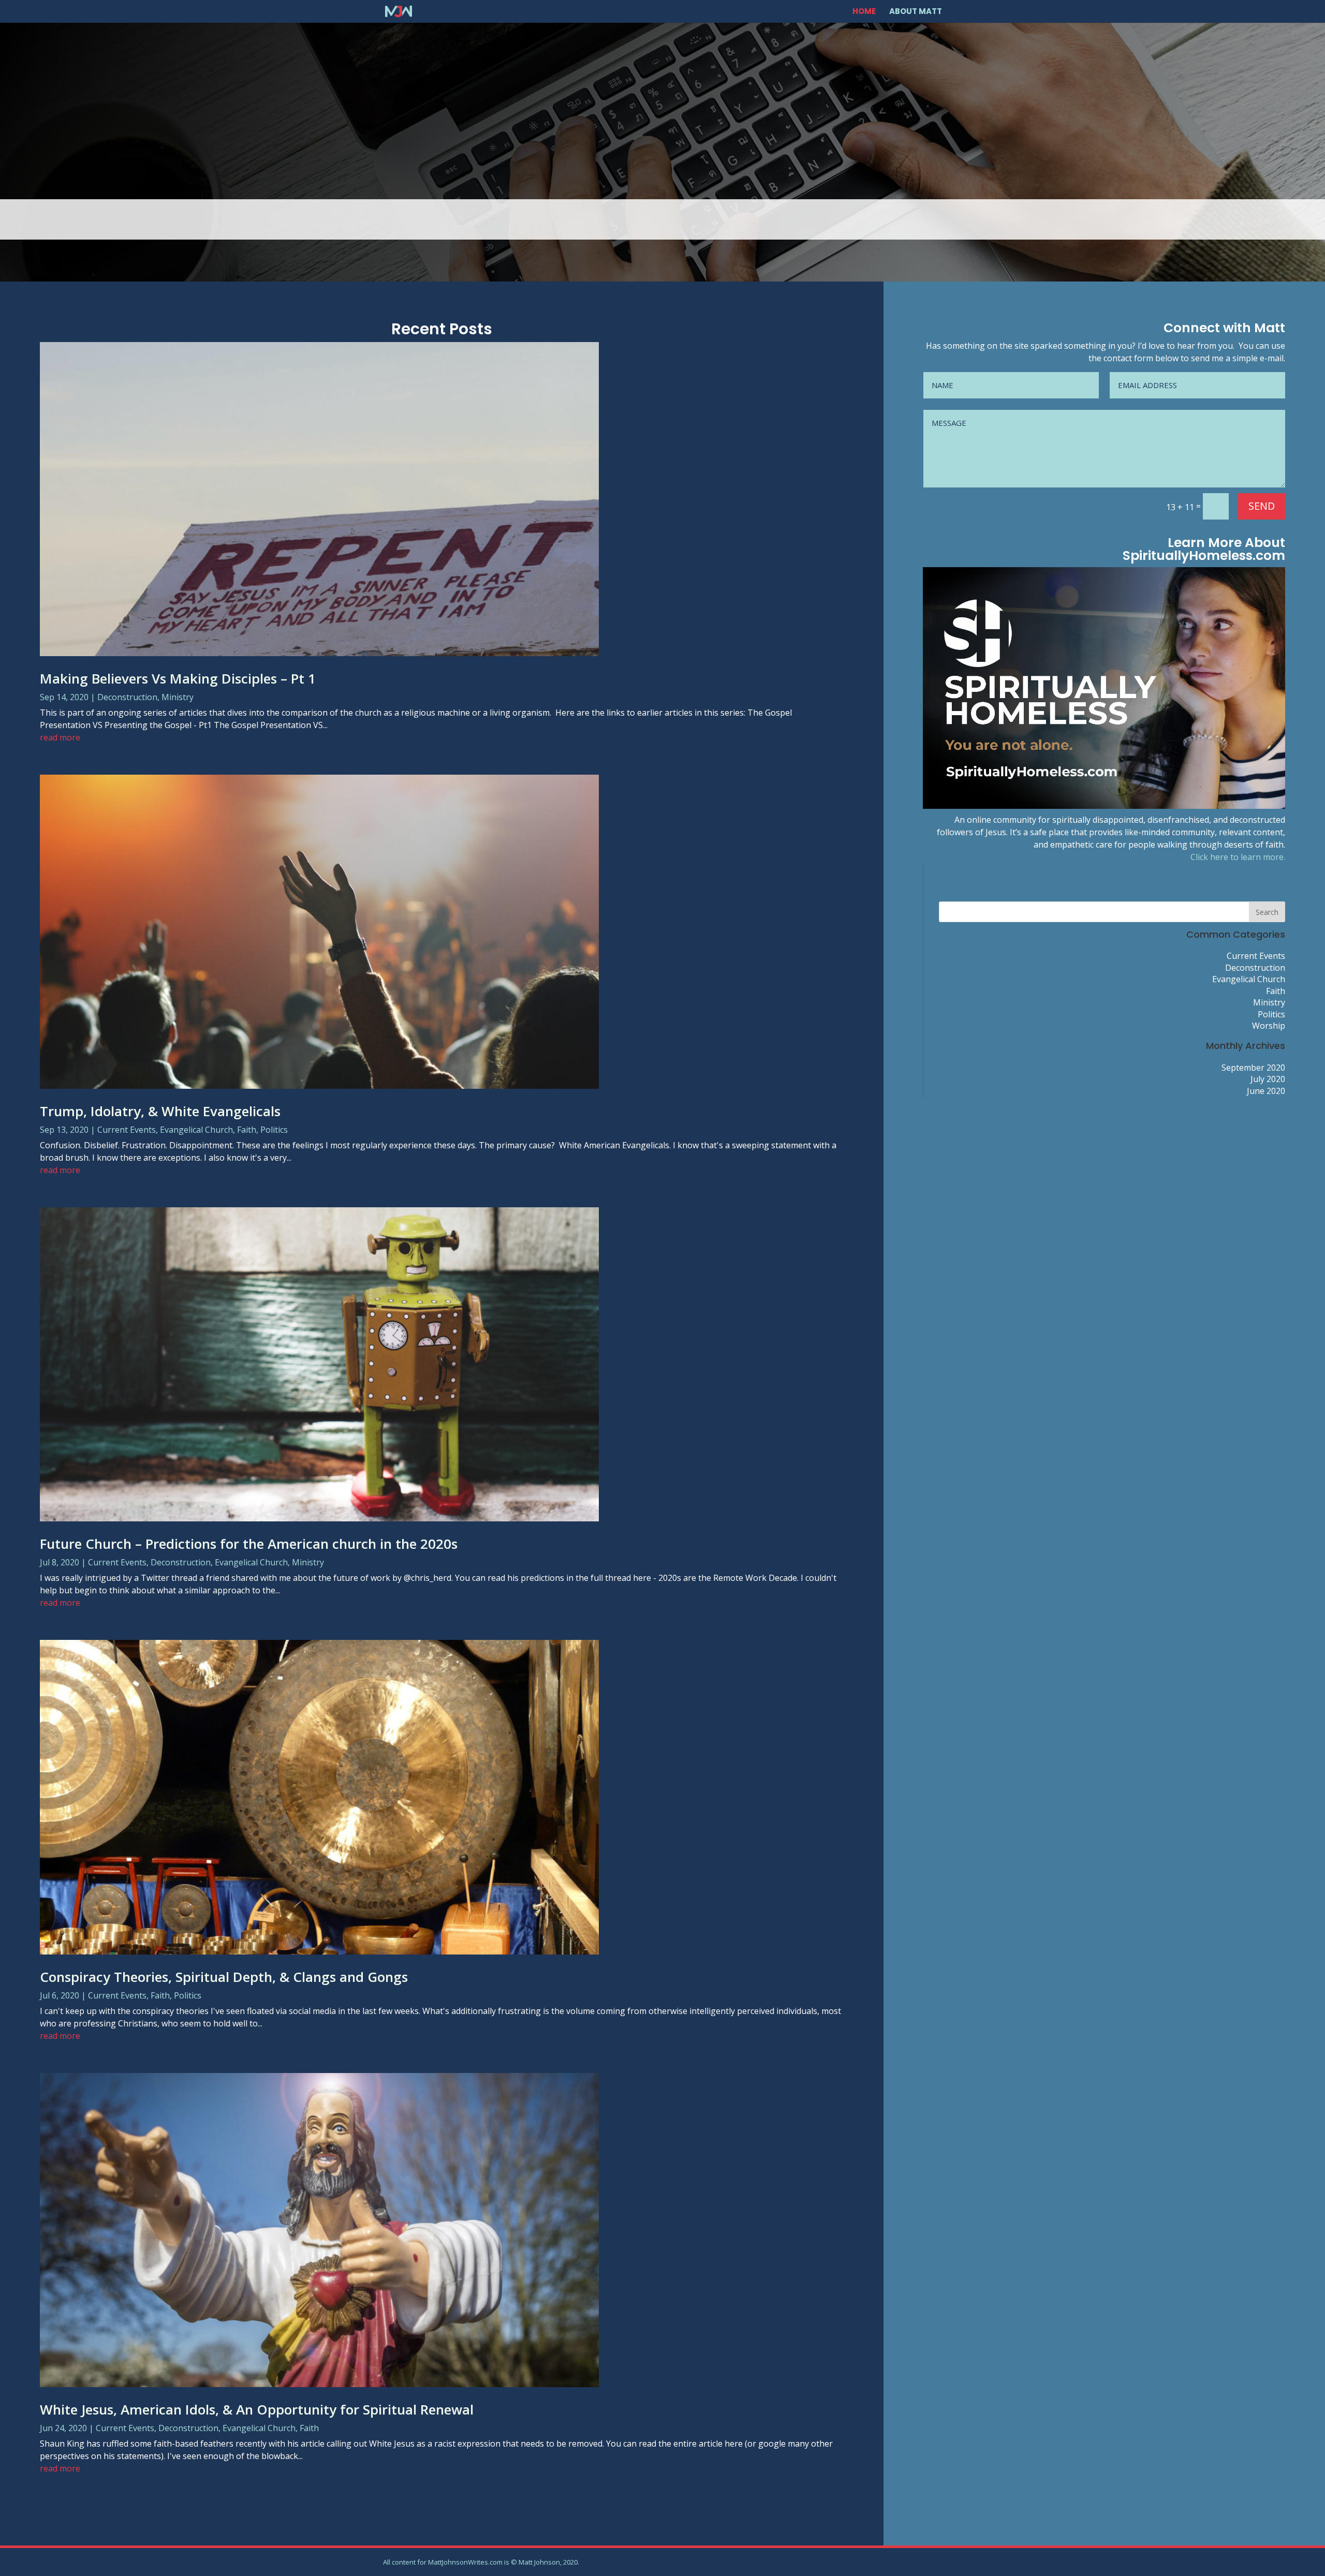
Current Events (127, 1130)
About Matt (916, 12)
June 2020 (1266, 1091)
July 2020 (1268, 1079)
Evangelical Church (196, 1130)
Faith (247, 1130)
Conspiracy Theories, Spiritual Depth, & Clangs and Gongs (224, 1977)
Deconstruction (127, 697)
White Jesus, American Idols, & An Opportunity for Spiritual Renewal (257, 2409)
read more (60, 737)
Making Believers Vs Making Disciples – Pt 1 (178, 678)
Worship (1269, 1026)
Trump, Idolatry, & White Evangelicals (160, 1111)
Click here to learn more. (1238, 857)
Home (864, 12)
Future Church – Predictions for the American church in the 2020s (249, 1544)
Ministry (178, 697)
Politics (274, 1130)
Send (1262, 506)
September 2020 (1253, 1068)
